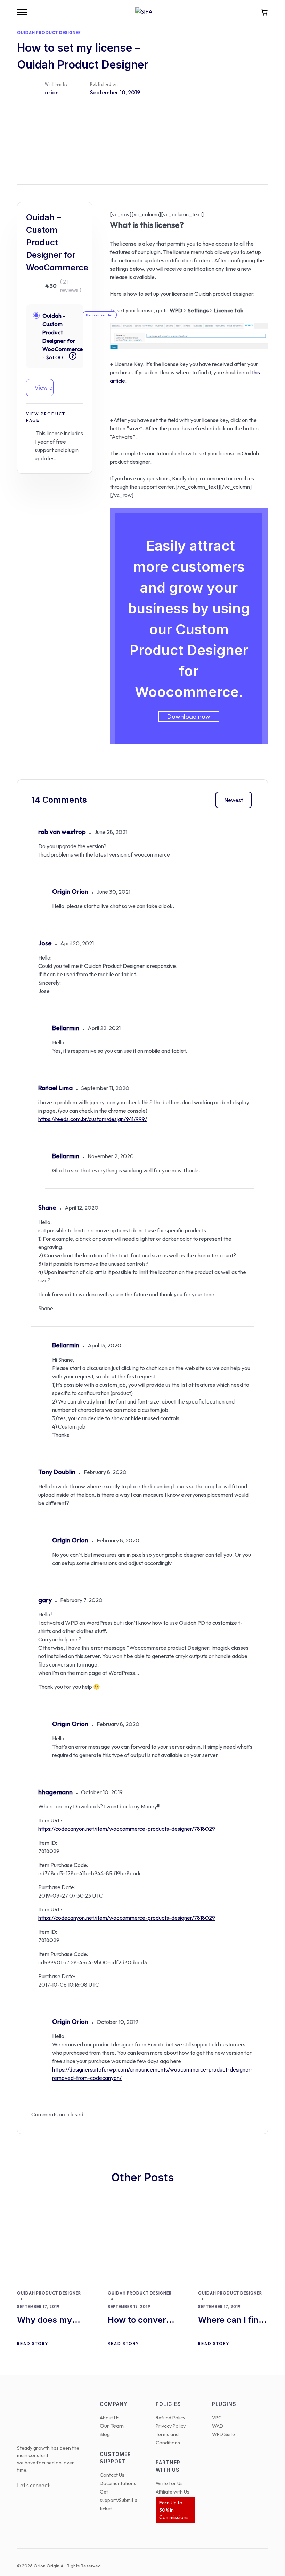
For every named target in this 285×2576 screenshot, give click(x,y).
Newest (234, 800)
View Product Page (46, 417)
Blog (105, 2434)
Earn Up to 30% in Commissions (174, 2510)
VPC (217, 2418)
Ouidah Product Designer (49, 33)
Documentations (118, 2483)
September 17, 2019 (38, 2307)
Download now (189, 717)
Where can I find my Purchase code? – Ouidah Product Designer (231, 2320)
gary (45, 1600)
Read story (33, 2343)
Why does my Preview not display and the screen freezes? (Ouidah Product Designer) (50, 2320)
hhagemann (55, 1792)
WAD (218, 2426)
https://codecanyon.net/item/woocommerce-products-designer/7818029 (127, 1829)
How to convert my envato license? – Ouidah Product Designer (139, 2320)
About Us (110, 2418)
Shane (47, 1207)
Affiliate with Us (173, 2492)
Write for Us (169, 2483)
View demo (44, 388)
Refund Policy (170, 2418)
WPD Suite (223, 2434)
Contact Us (112, 2475)
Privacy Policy (171, 2426)
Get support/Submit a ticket (119, 2500)
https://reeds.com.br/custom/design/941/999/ (93, 1119)
